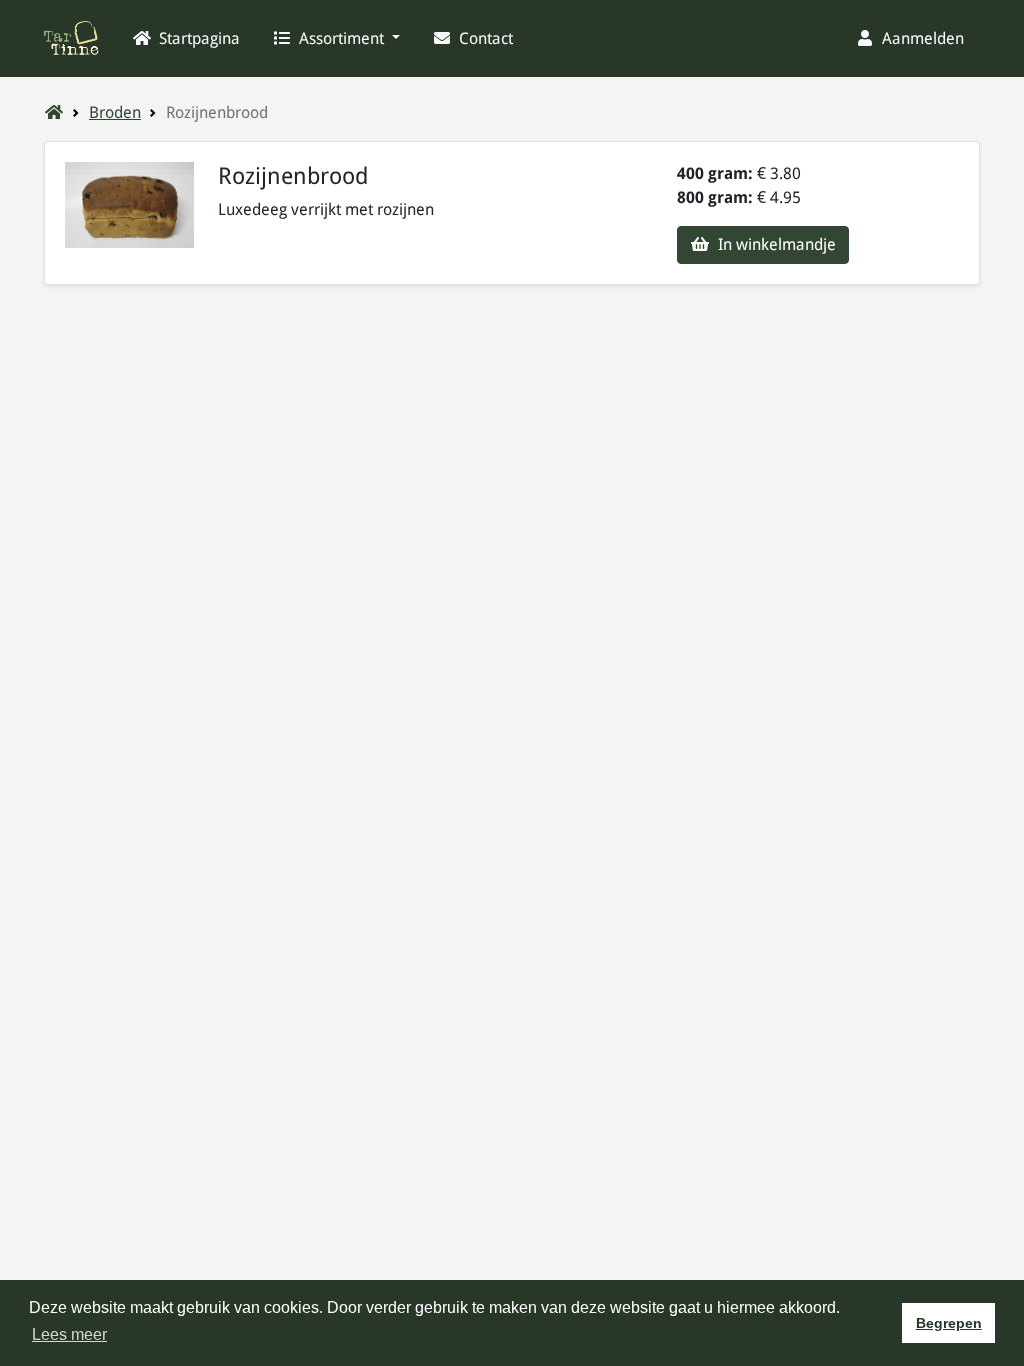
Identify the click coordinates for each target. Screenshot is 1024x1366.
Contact (484, 38)
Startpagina (197, 38)
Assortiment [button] (341, 38)
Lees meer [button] (69, 1334)
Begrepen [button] (949, 1323)
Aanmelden (921, 38)
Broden (115, 112)
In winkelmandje (775, 244)
